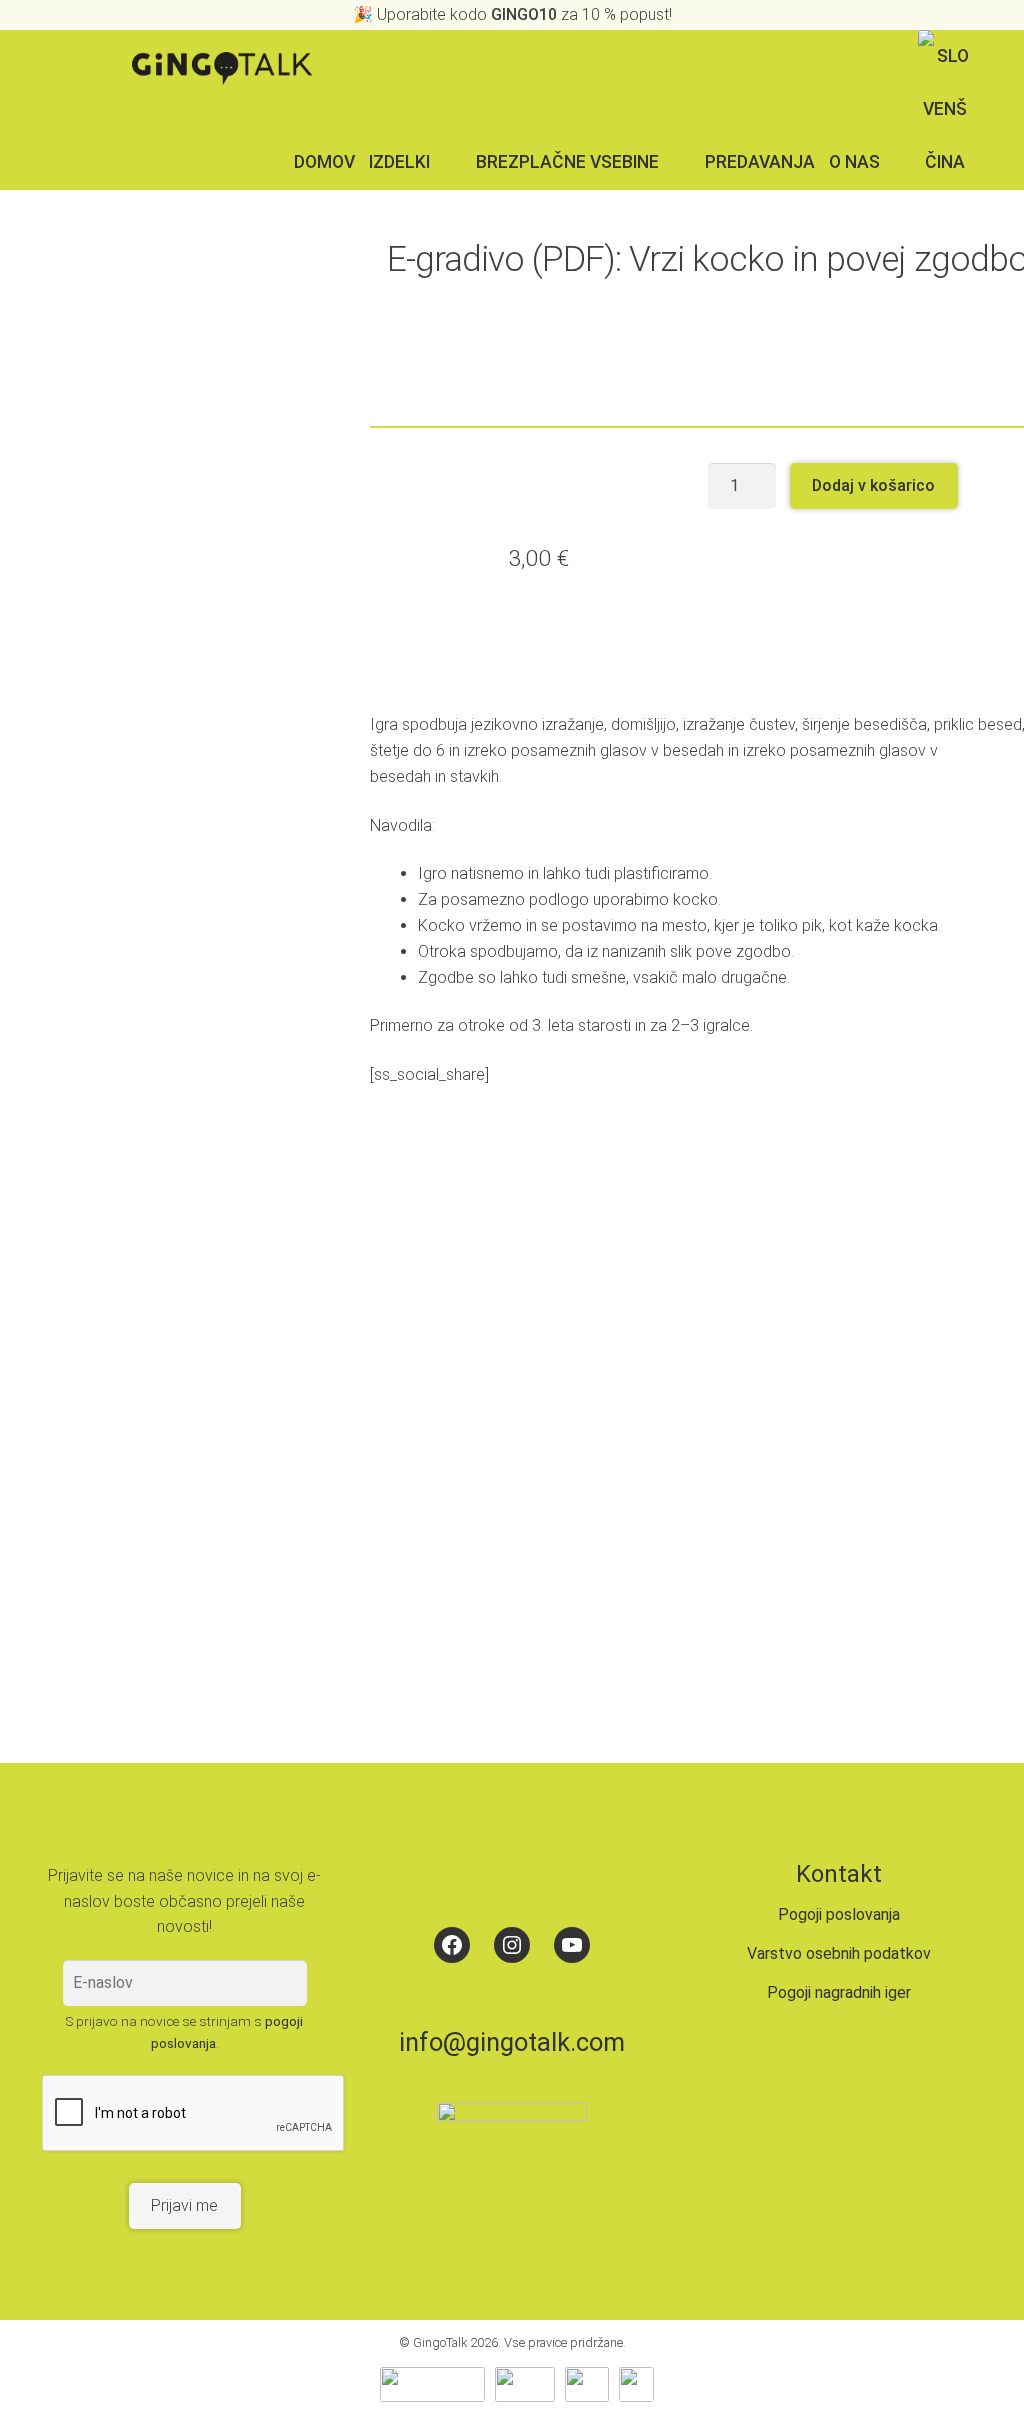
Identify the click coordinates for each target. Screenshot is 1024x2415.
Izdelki (399, 162)
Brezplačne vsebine (567, 162)
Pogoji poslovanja (839, 1914)
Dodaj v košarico (873, 485)
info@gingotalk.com (512, 2042)
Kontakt (839, 1874)
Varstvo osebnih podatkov (839, 1953)
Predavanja (760, 162)
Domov (324, 162)
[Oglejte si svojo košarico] (994, 56)
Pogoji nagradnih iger (839, 1992)
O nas (854, 162)
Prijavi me (184, 2205)
